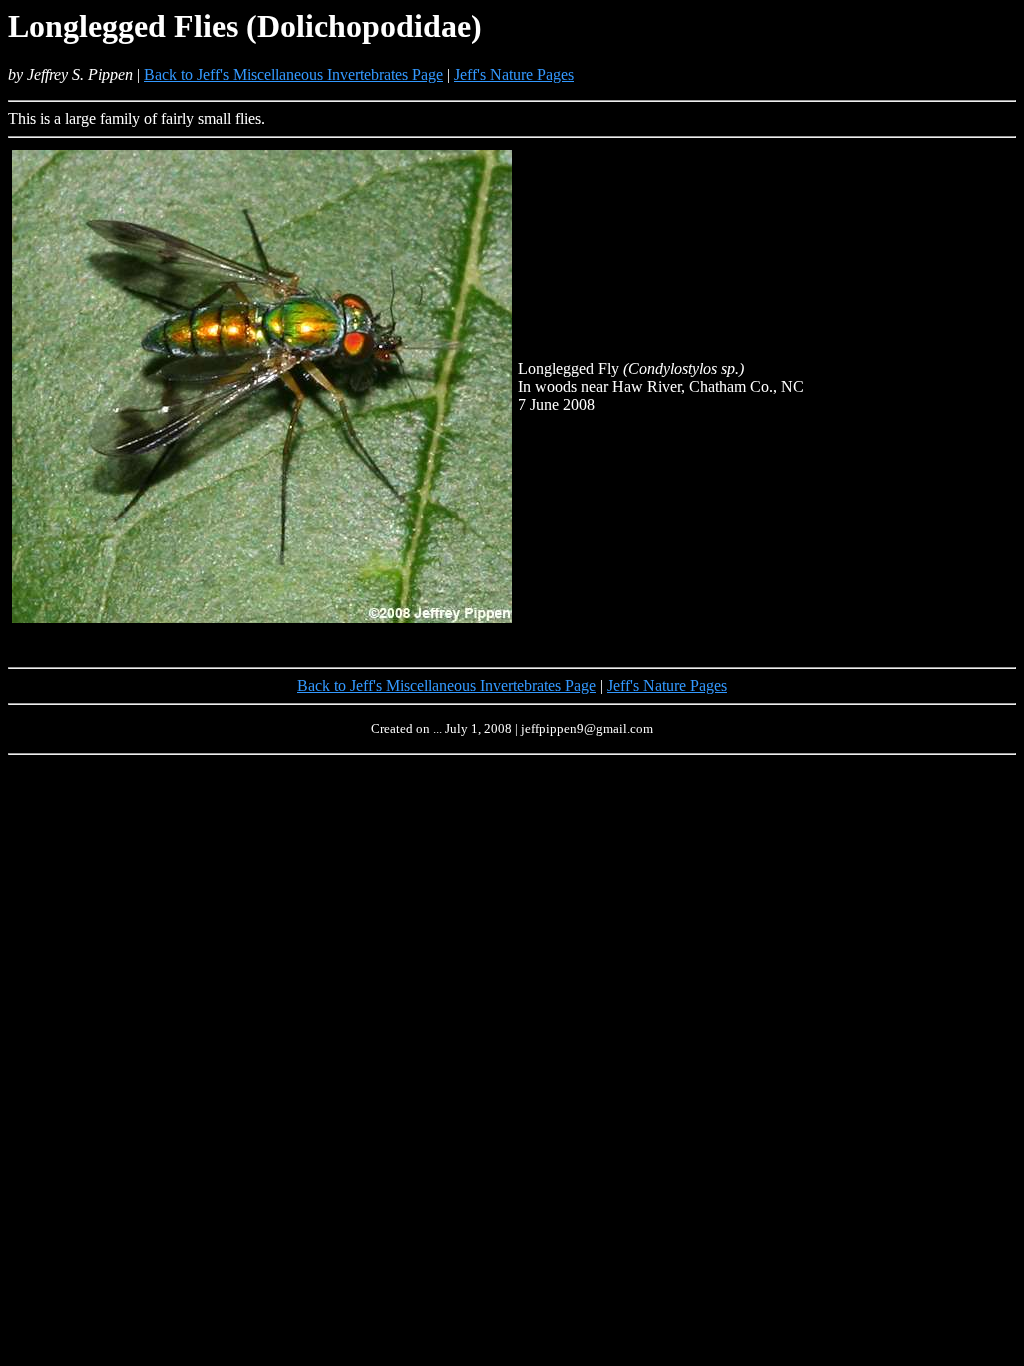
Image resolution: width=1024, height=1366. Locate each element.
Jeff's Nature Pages (514, 74)
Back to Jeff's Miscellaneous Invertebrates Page (293, 74)
